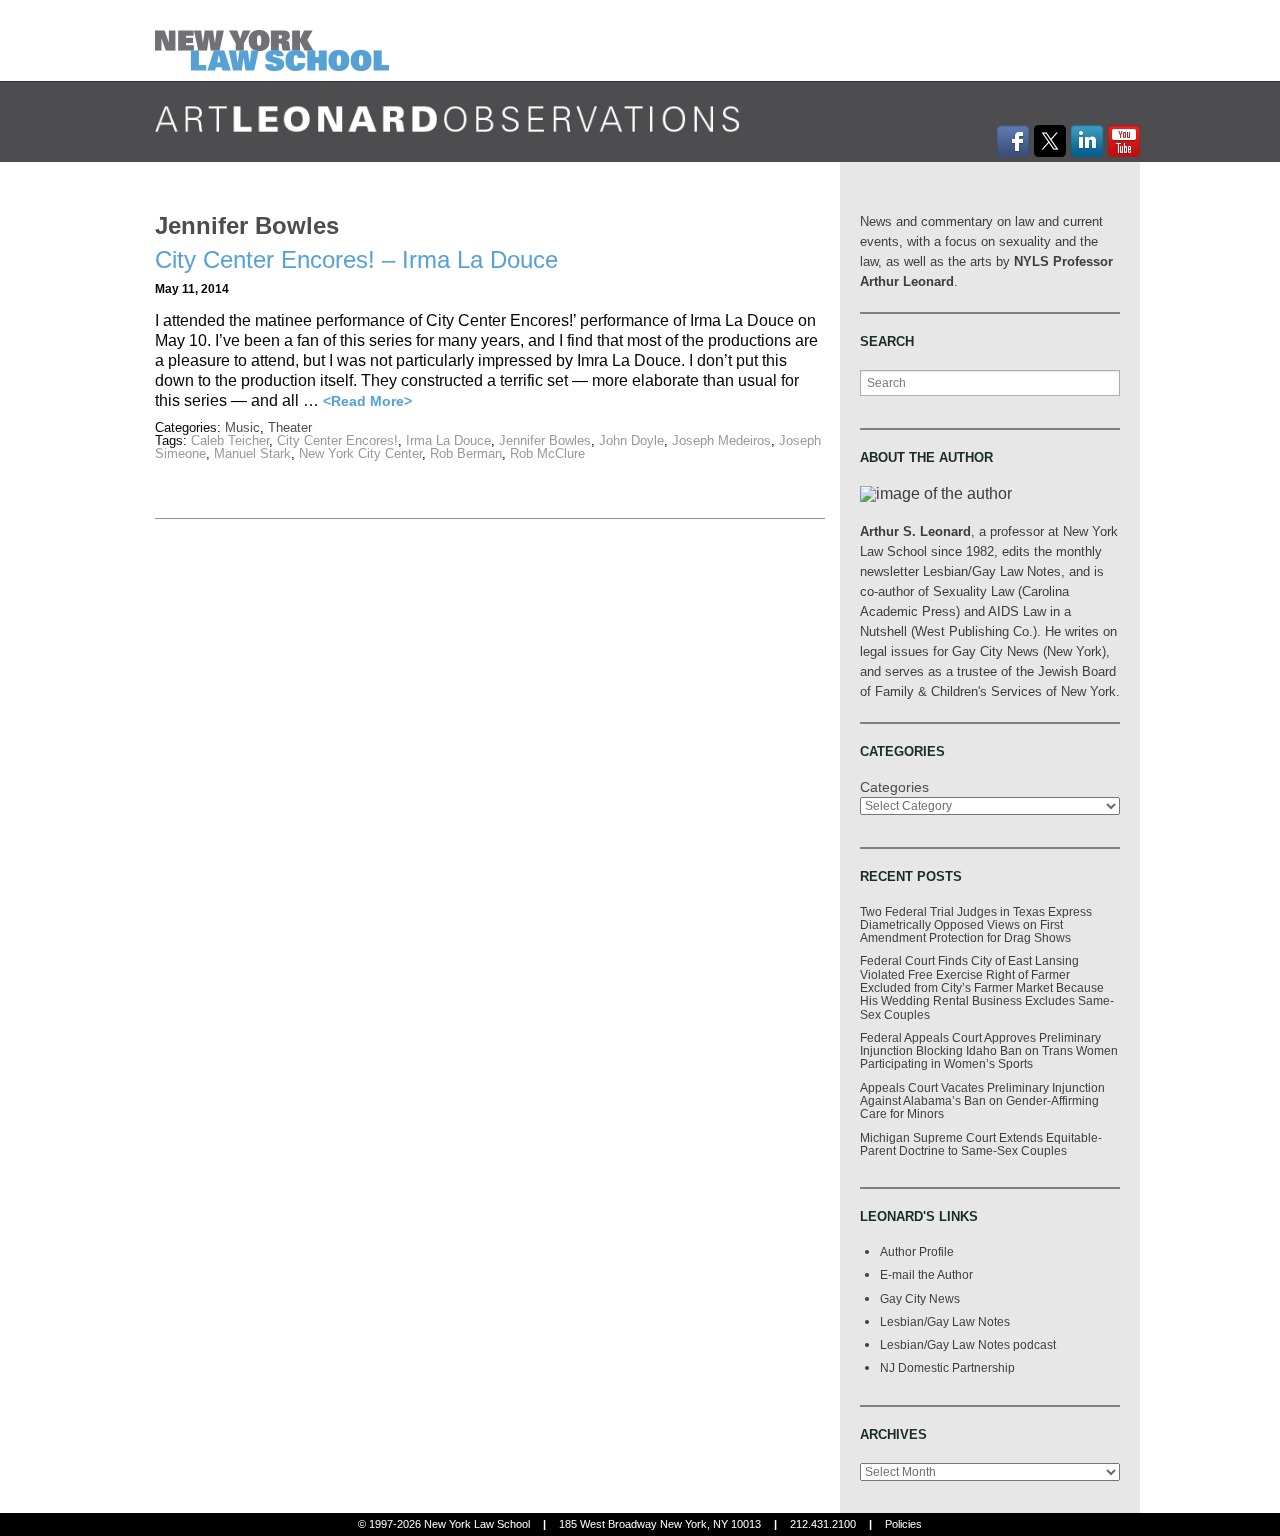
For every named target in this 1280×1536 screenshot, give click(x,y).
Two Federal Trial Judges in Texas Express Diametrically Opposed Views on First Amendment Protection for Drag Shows (976, 925)
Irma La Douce (448, 440)
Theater (290, 427)
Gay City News (920, 1298)
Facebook (1013, 141)
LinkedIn (1087, 141)
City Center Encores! (337, 440)
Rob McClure (547, 453)
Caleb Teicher (230, 440)
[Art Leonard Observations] (276, 39)
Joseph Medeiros (721, 440)
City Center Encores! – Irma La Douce (356, 259)
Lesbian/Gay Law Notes (945, 1321)
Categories (894, 787)
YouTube (1124, 141)
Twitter (1050, 141)
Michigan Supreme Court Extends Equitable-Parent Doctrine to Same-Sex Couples (981, 1144)
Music (242, 427)
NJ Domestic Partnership (947, 1367)
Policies (903, 1524)
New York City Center (360, 453)
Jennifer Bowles (545, 440)
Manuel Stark (252, 453)
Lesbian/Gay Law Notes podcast (968, 1344)
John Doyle (631, 440)
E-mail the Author (926, 1274)
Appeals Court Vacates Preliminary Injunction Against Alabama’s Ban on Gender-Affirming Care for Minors (982, 1101)
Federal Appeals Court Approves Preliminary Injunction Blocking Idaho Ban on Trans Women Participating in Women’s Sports (989, 1051)
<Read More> (367, 401)
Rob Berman (466, 453)
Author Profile (917, 1251)
